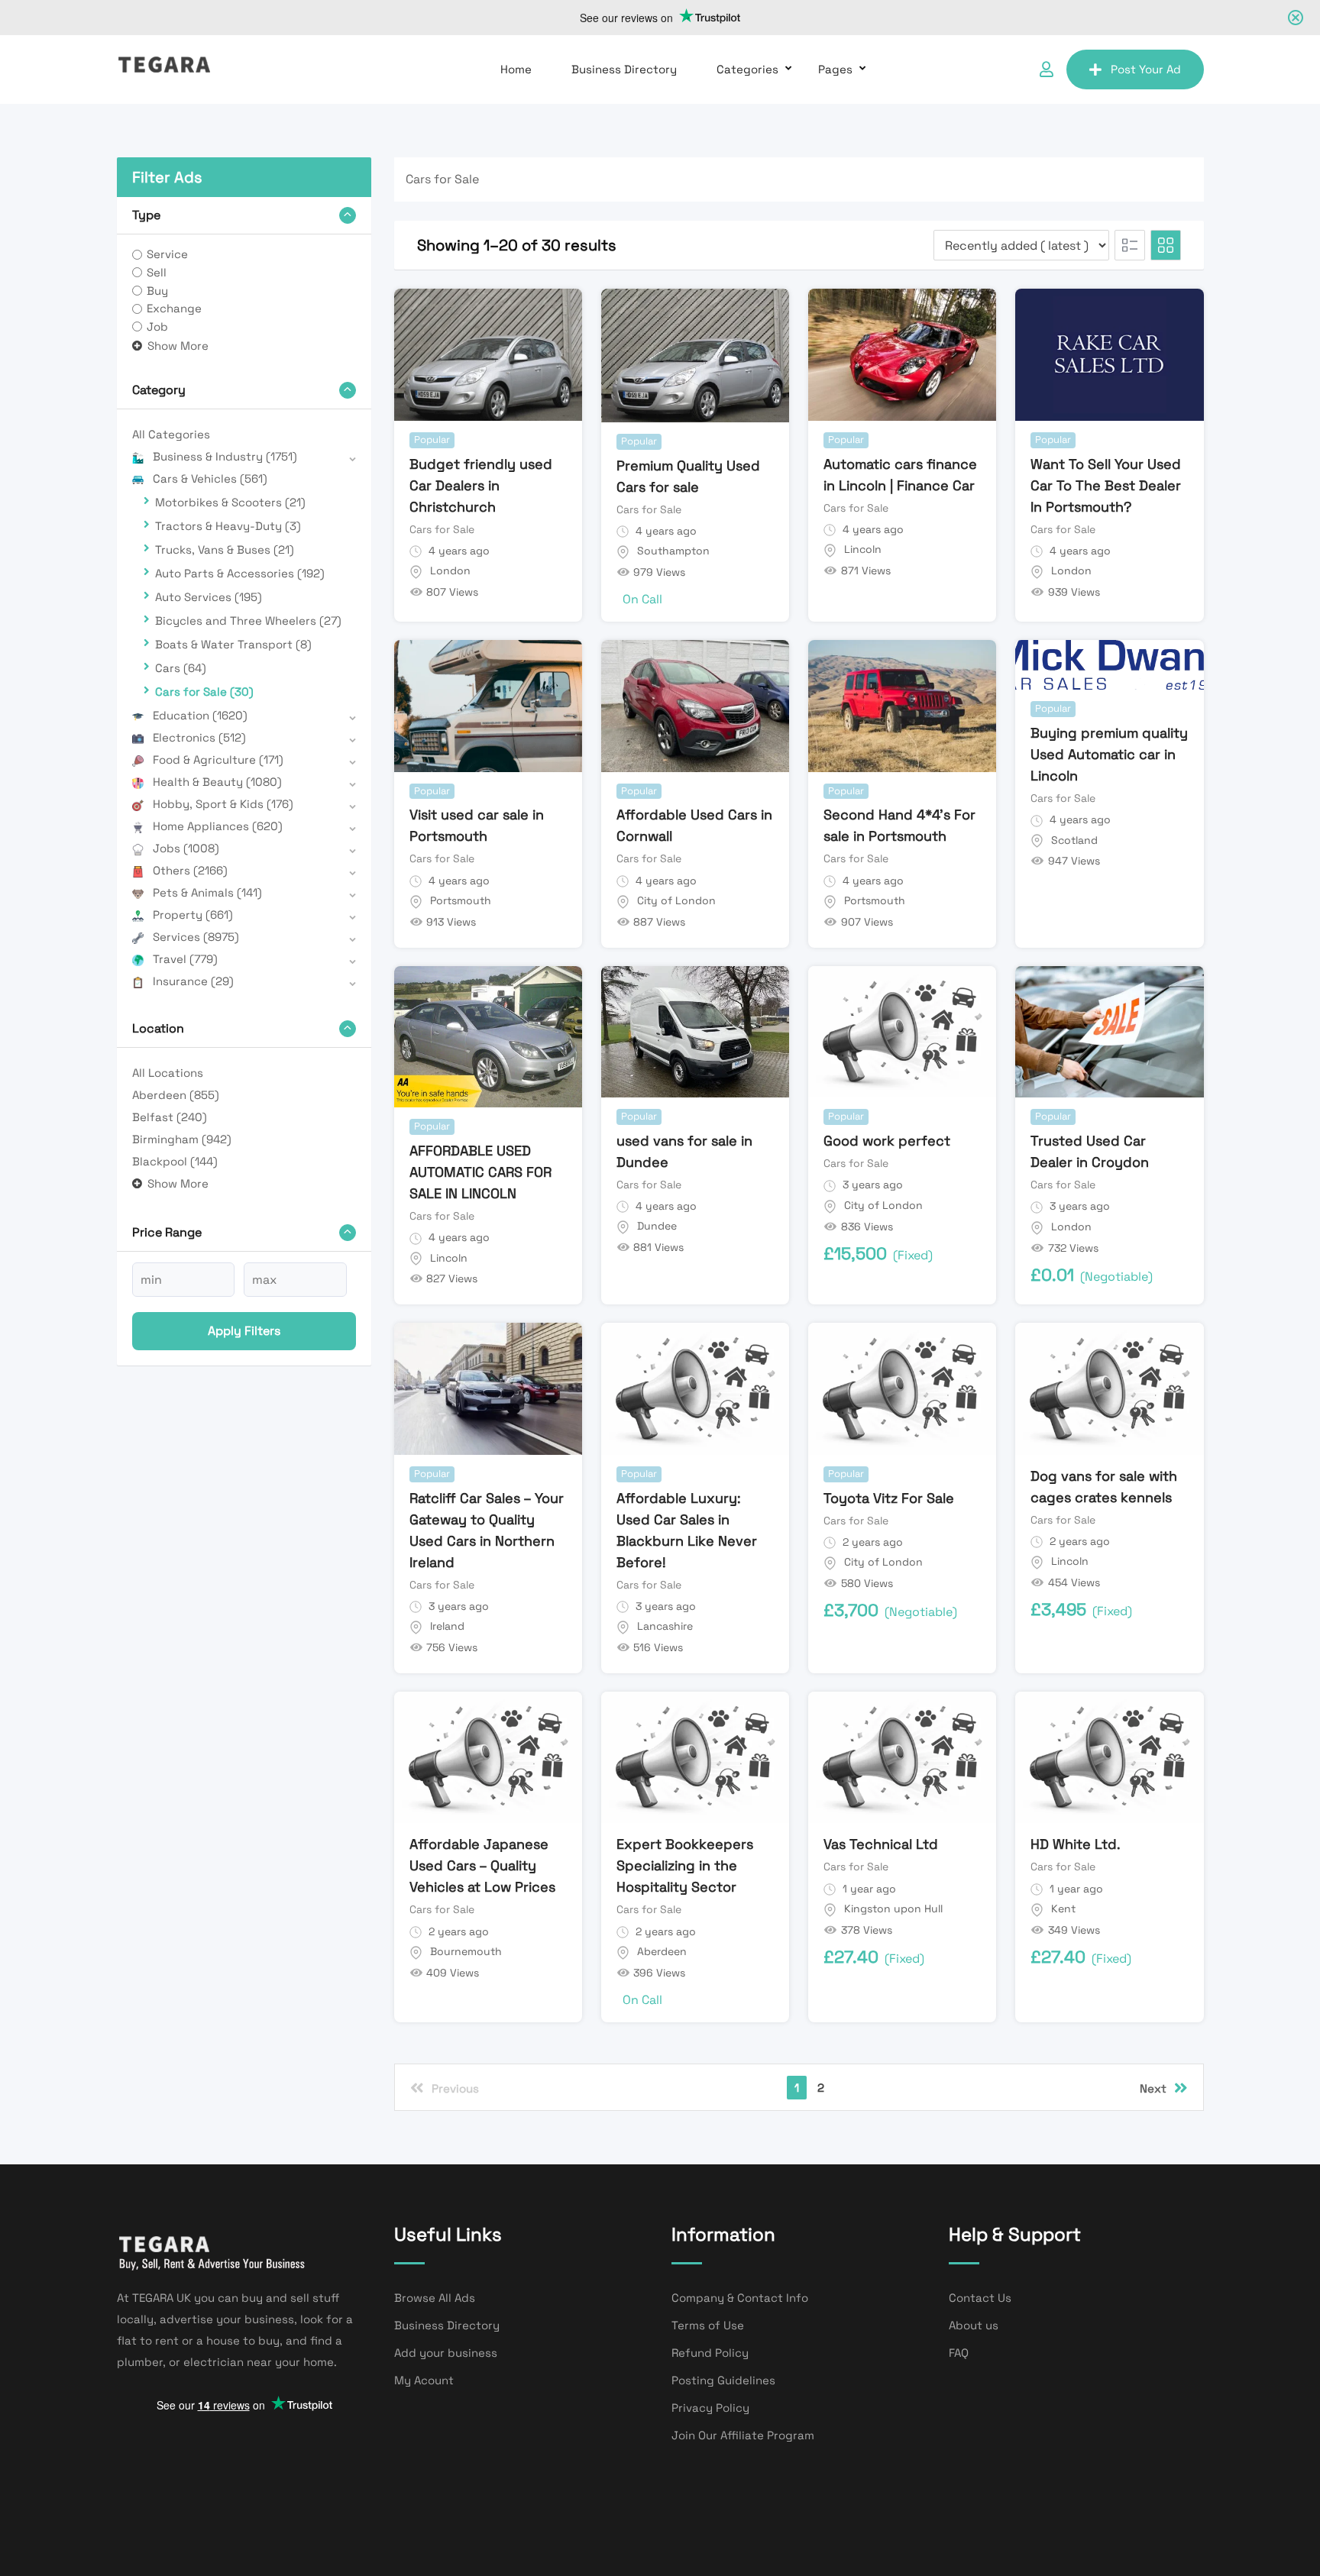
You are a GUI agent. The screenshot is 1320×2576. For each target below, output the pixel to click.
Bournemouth (466, 1951)
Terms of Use (708, 2325)
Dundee (657, 1226)
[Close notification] (1296, 18)
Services (196, 937)
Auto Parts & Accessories (240, 573)
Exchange (174, 308)
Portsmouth (461, 900)
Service (167, 254)
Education (200, 715)
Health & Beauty (217, 782)
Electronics (199, 737)
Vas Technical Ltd (881, 1844)
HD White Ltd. (1076, 1844)
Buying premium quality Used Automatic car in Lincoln (1109, 754)
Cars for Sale (204, 692)
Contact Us (980, 2298)
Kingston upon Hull (893, 1909)
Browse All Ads (435, 2298)
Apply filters (244, 1331)
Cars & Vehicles (210, 478)
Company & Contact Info (740, 2298)
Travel (185, 959)
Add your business (446, 2353)
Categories (747, 69)
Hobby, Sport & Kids (223, 804)
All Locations (168, 1073)
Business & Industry (225, 456)
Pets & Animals (207, 892)
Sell (157, 272)
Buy (157, 291)
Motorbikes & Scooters (230, 502)
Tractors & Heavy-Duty (228, 526)
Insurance (193, 981)
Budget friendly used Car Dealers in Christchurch (481, 485)
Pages (835, 69)
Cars (181, 668)
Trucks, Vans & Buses (225, 549)
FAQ (959, 2353)
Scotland (1074, 840)
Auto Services (209, 597)
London (450, 570)
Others (190, 870)
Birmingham (182, 1139)
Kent (1063, 1909)
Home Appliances (218, 826)
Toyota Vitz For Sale (889, 1498)
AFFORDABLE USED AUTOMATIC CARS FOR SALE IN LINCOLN (480, 1172)
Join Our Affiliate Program (743, 2435)
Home (516, 69)
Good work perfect (887, 1141)
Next (1153, 2088)
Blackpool (175, 1161)
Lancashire (665, 1626)
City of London (676, 900)
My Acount (424, 2380)
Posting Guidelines (723, 2380)
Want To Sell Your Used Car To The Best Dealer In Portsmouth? (1106, 485)
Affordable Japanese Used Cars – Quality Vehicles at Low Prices (482, 1865)
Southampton (673, 551)
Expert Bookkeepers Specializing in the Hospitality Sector (685, 1865)
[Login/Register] (1047, 69)
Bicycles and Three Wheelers (248, 621)
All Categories (171, 434)
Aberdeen (176, 1095)
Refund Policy (710, 2353)
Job (157, 326)
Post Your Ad (1146, 69)
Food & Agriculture (218, 760)
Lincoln (863, 549)
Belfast (170, 1117)
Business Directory (624, 69)
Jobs (186, 848)
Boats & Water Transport (233, 644)
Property (193, 915)
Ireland (447, 1626)
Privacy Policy (710, 2408)
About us (974, 2325)
